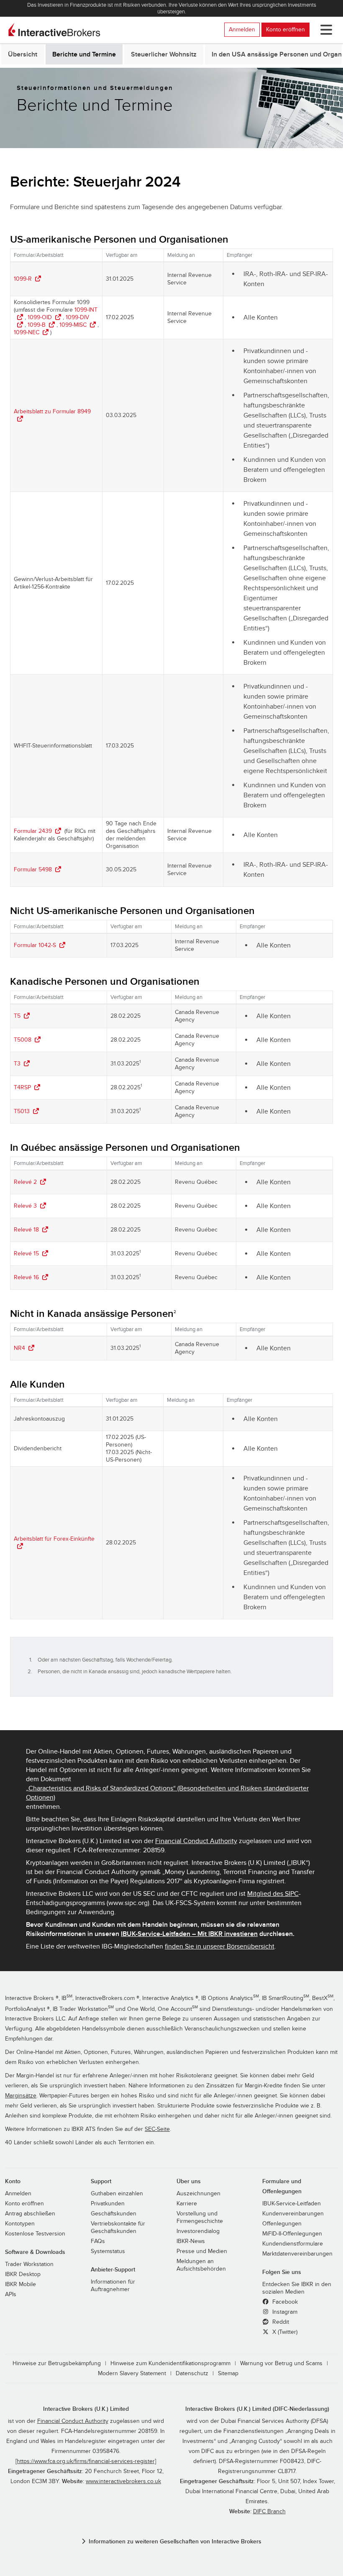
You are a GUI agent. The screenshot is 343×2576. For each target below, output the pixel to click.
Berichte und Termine (84, 54)
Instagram (284, 2312)
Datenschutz (192, 2374)
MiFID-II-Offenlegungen (292, 2234)
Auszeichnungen (198, 2194)
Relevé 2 (25, 1182)
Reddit (280, 2322)
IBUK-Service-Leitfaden (292, 2204)
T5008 (23, 1040)
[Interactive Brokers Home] (54, 30)
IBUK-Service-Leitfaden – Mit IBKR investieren (189, 1934)
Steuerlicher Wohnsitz (164, 54)
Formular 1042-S (35, 945)
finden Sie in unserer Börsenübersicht (220, 1946)
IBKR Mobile (20, 2284)
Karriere (187, 2204)
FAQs (98, 2241)
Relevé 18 (26, 1230)
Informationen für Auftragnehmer (113, 2286)
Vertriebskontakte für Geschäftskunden (118, 2228)
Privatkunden (108, 2204)
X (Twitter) (284, 2332)
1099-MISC (73, 325)
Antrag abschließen (30, 2214)
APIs (11, 2294)
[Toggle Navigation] (325, 30)
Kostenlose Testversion (35, 2234)
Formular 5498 (33, 869)
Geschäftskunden (114, 2214)
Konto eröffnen (285, 29)
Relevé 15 (26, 1253)
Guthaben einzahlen (117, 2194)
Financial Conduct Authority (196, 1841)
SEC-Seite (157, 2129)
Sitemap (228, 2374)
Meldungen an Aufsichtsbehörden (201, 2265)
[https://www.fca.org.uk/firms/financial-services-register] (86, 2461)
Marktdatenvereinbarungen (297, 2254)
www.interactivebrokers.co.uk (123, 2481)
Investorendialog (198, 2231)
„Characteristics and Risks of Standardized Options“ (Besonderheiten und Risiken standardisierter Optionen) (167, 1793)
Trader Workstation (29, 2264)
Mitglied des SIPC (273, 1894)
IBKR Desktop (23, 2274)
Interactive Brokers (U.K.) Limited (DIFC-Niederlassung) (257, 2409)
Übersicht (23, 54)
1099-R (23, 279)
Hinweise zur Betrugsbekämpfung (57, 2363)
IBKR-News (191, 2241)
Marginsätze (21, 2096)
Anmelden (242, 29)
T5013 (22, 1111)
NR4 (19, 1348)
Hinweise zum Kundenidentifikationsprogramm (170, 2363)
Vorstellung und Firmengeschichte (200, 2218)
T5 (17, 1016)
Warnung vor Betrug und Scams (281, 2363)
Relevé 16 (26, 1277)
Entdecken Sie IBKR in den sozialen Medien (297, 2288)
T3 (17, 1064)
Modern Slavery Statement (132, 2374)
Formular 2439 (33, 831)
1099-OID (40, 317)
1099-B (37, 325)
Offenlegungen (282, 2224)
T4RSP (22, 1087)
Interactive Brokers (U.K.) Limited (86, 2409)
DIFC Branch (269, 2512)
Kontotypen (20, 2224)
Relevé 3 (25, 1206)
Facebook (284, 2302)
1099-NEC (27, 332)
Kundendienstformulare (293, 2244)
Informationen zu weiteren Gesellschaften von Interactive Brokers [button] (175, 2541)
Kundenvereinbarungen (293, 2214)
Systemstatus (108, 2251)
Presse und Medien (202, 2251)
